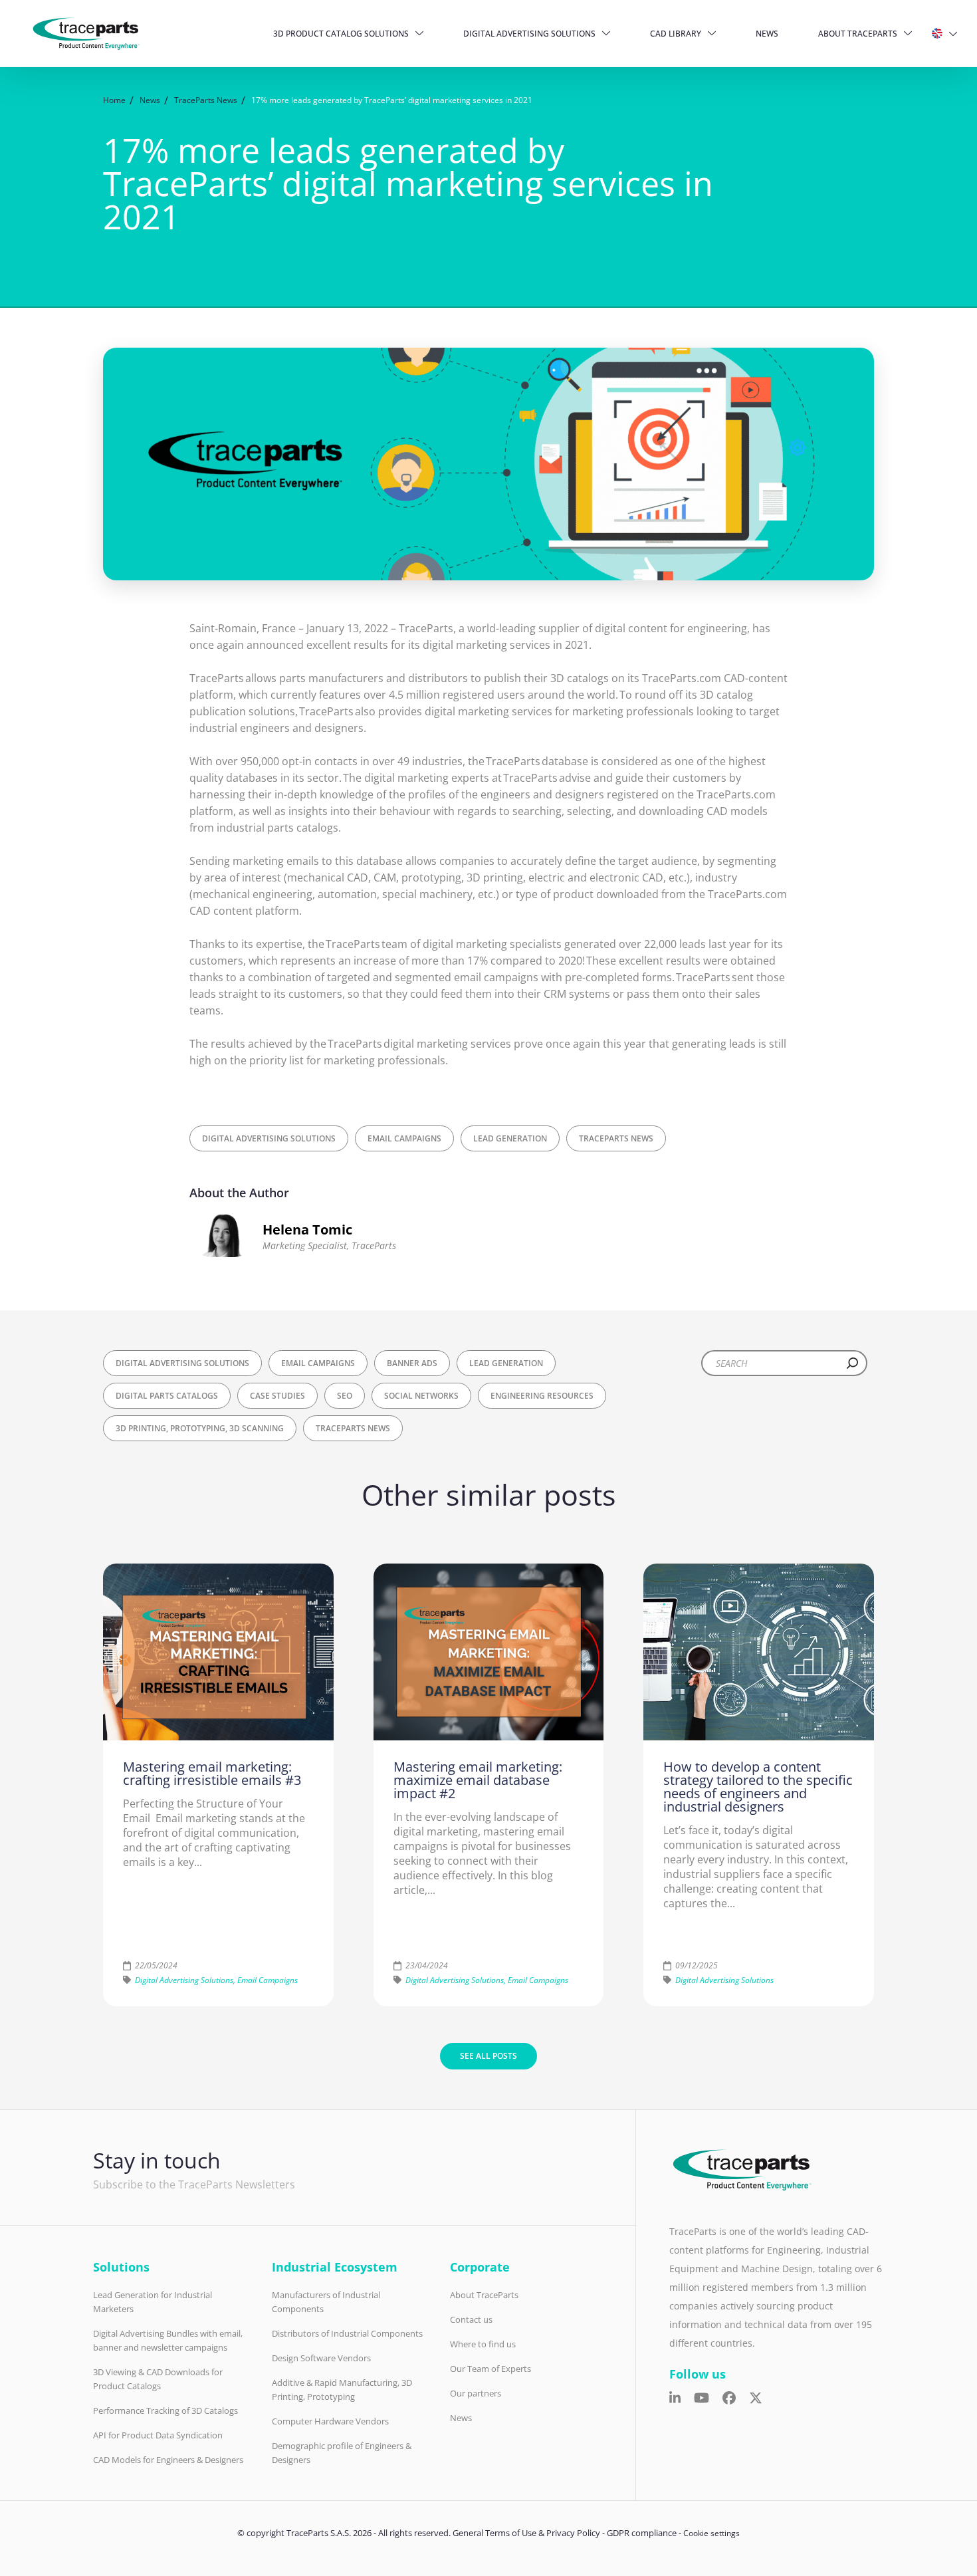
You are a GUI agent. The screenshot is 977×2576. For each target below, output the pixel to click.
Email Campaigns (404, 1138)
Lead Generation (510, 1138)
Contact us (471, 2319)
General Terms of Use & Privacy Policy (526, 2533)
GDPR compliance (642, 2533)
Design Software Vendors (321, 2358)
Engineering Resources (542, 1396)
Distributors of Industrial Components (347, 2333)
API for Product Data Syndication (158, 2435)
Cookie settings (711, 2533)
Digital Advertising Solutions (529, 34)
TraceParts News (616, 1138)
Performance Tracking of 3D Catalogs (165, 2410)
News (767, 34)
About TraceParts (858, 34)
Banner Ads (412, 1363)
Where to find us (483, 2344)
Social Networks (421, 1396)
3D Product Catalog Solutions (341, 34)
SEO (345, 1396)
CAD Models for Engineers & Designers (168, 2460)
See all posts (489, 2056)
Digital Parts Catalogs (167, 1396)
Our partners (476, 2393)
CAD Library (676, 34)
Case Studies (277, 1396)
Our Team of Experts (490, 2369)
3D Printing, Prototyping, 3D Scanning (200, 1428)
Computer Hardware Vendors (330, 2421)
